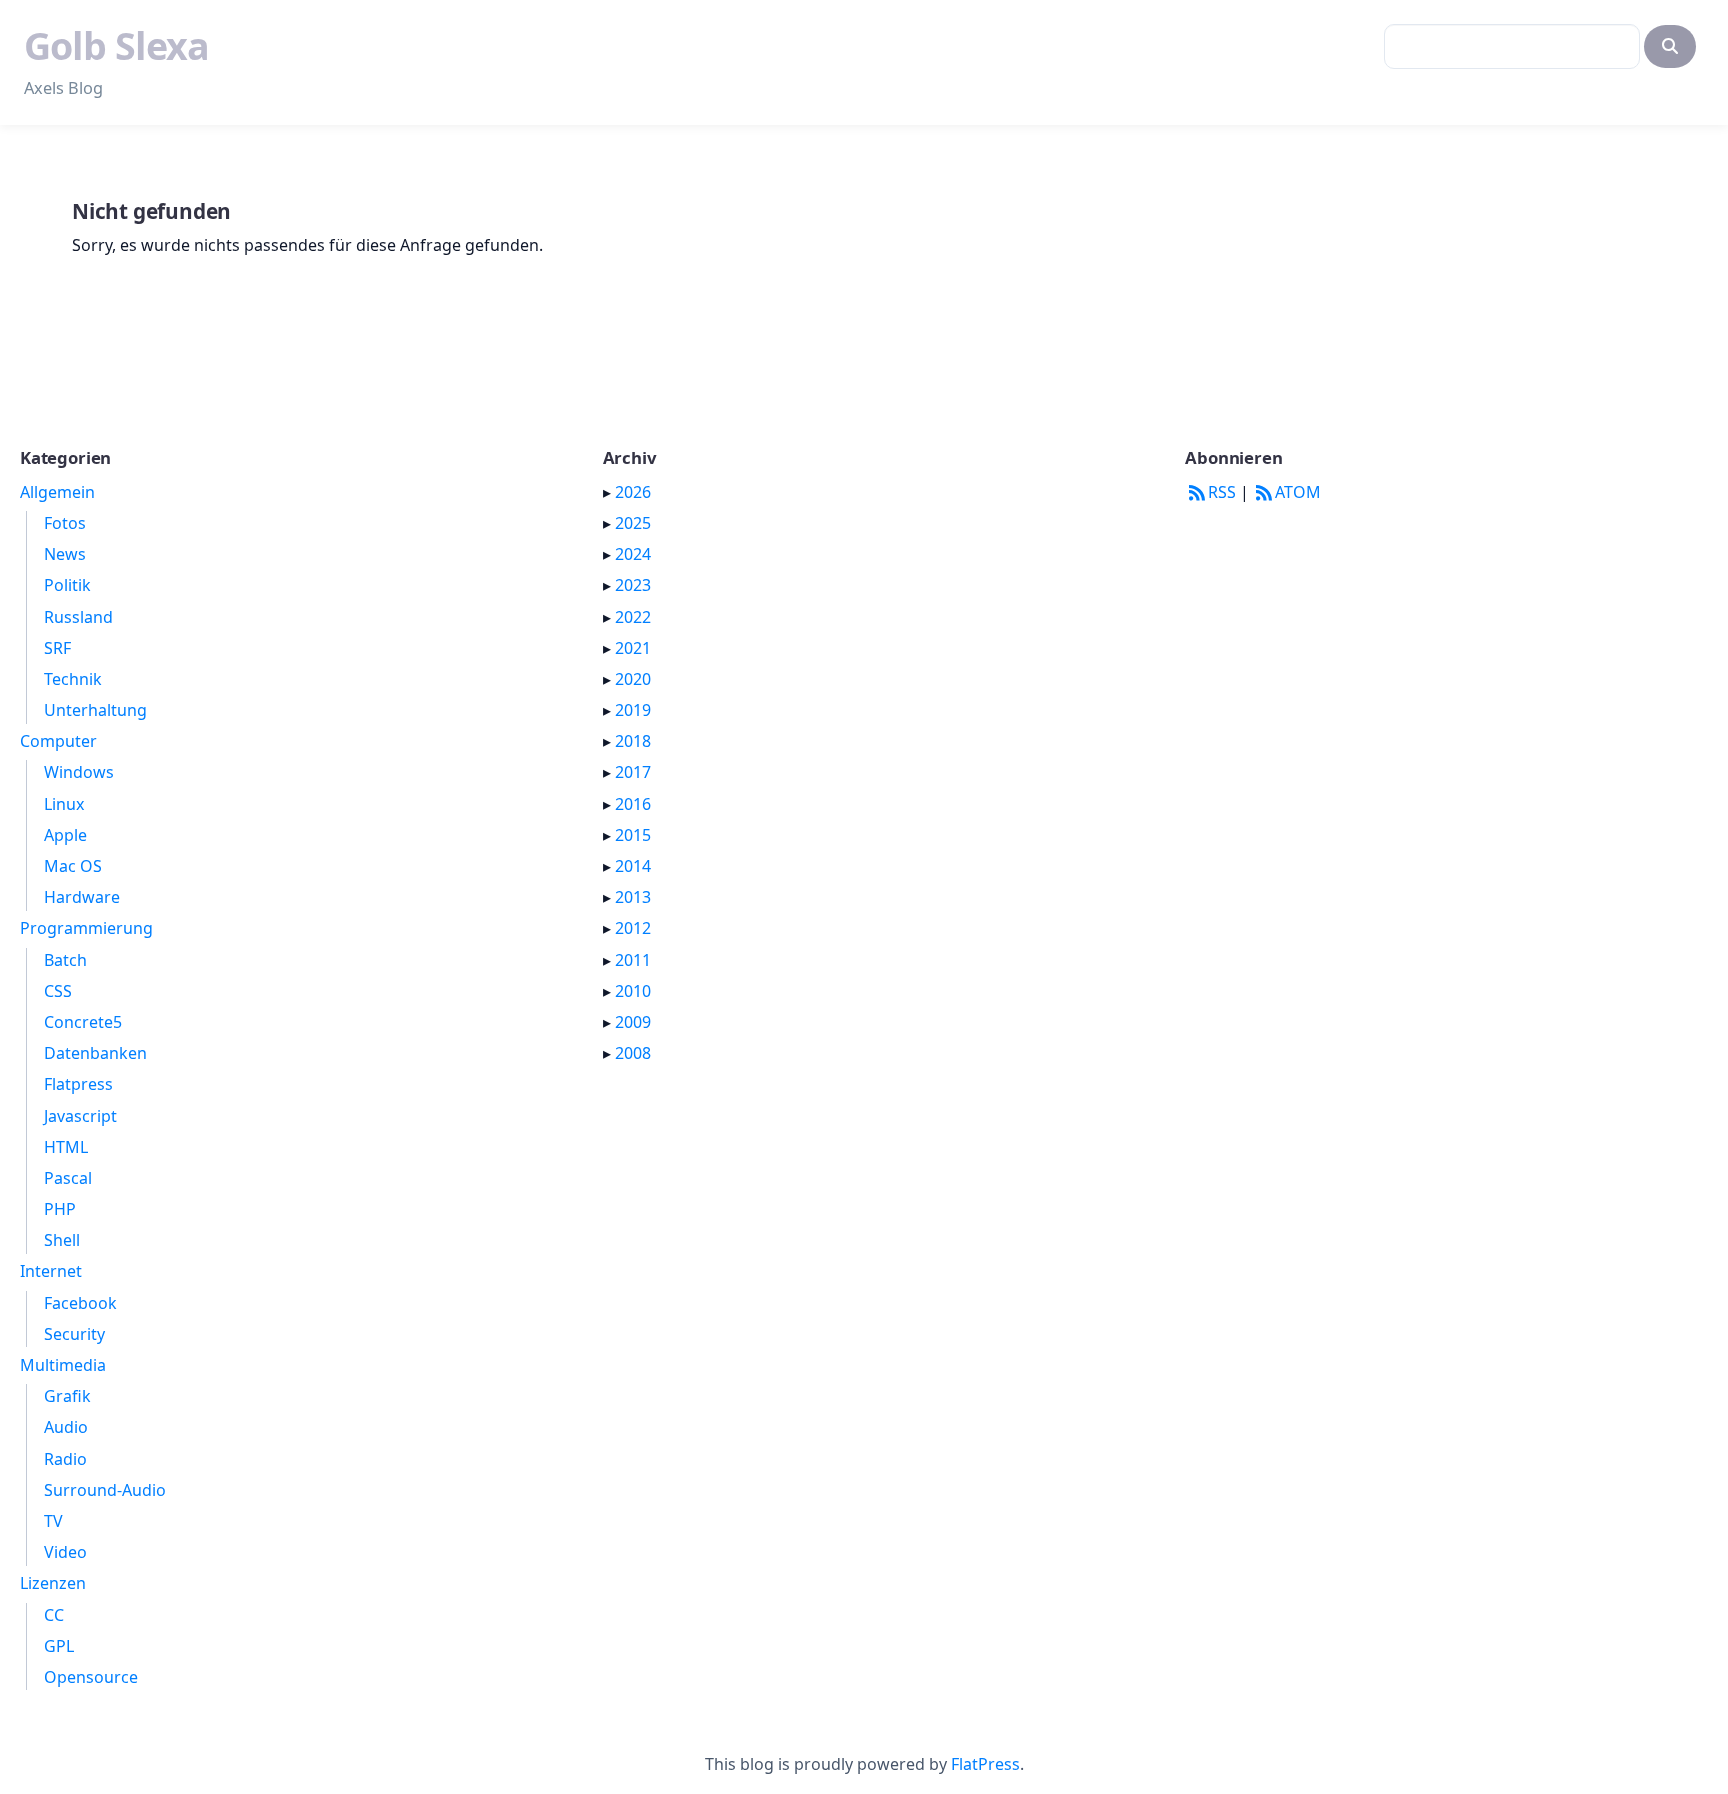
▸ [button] (609, 492)
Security (74, 1334)
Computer (58, 741)
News (65, 554)
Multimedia (63, 1365)
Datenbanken (95, 1053)
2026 (633, 492)
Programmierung (86, 928)
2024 (633, 554)
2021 (633, 648)
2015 (633, 835)
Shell (62, 1240)
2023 (633, 585)
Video (65, 1552)
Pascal (68, 1178)
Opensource (91, 1677)
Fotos (65, 523)
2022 (633, 617)
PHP (60, 1209)
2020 (633, 679)
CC (54, 1615)
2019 (633, 710)
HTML (66, 1147)
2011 (633, 960)
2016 (633, 804)
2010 (633, 991)
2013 (633, 897)
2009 (633, 1022)
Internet (51, 1271)
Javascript (80, 1116)
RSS (1221, 492)
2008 (633, 1053)
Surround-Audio (105, 1490)
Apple (65, 835)
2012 (633, 928)
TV (53, 1521)
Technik (73, 679)
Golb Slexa (116, 45)
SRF (57, 648)
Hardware (82, 897)
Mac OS (73, 866)
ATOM (1298, 492)
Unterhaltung (95, 710)
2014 (633, 866)
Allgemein (57, 492)
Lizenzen (53, 1583)
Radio (65, 1459)
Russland (78, 617)
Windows (79, 772)
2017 (633, 772)
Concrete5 (83, 1022)
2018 (633, 741)
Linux (64, 804)
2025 (633, 523)
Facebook (80, 1303)
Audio (66, 1427)
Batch (65, 960)
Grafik (67, 1396)
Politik (67, 585)
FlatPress (985, 1764)
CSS (58, 991)
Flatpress (78, 1084)
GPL (59, 1646)
